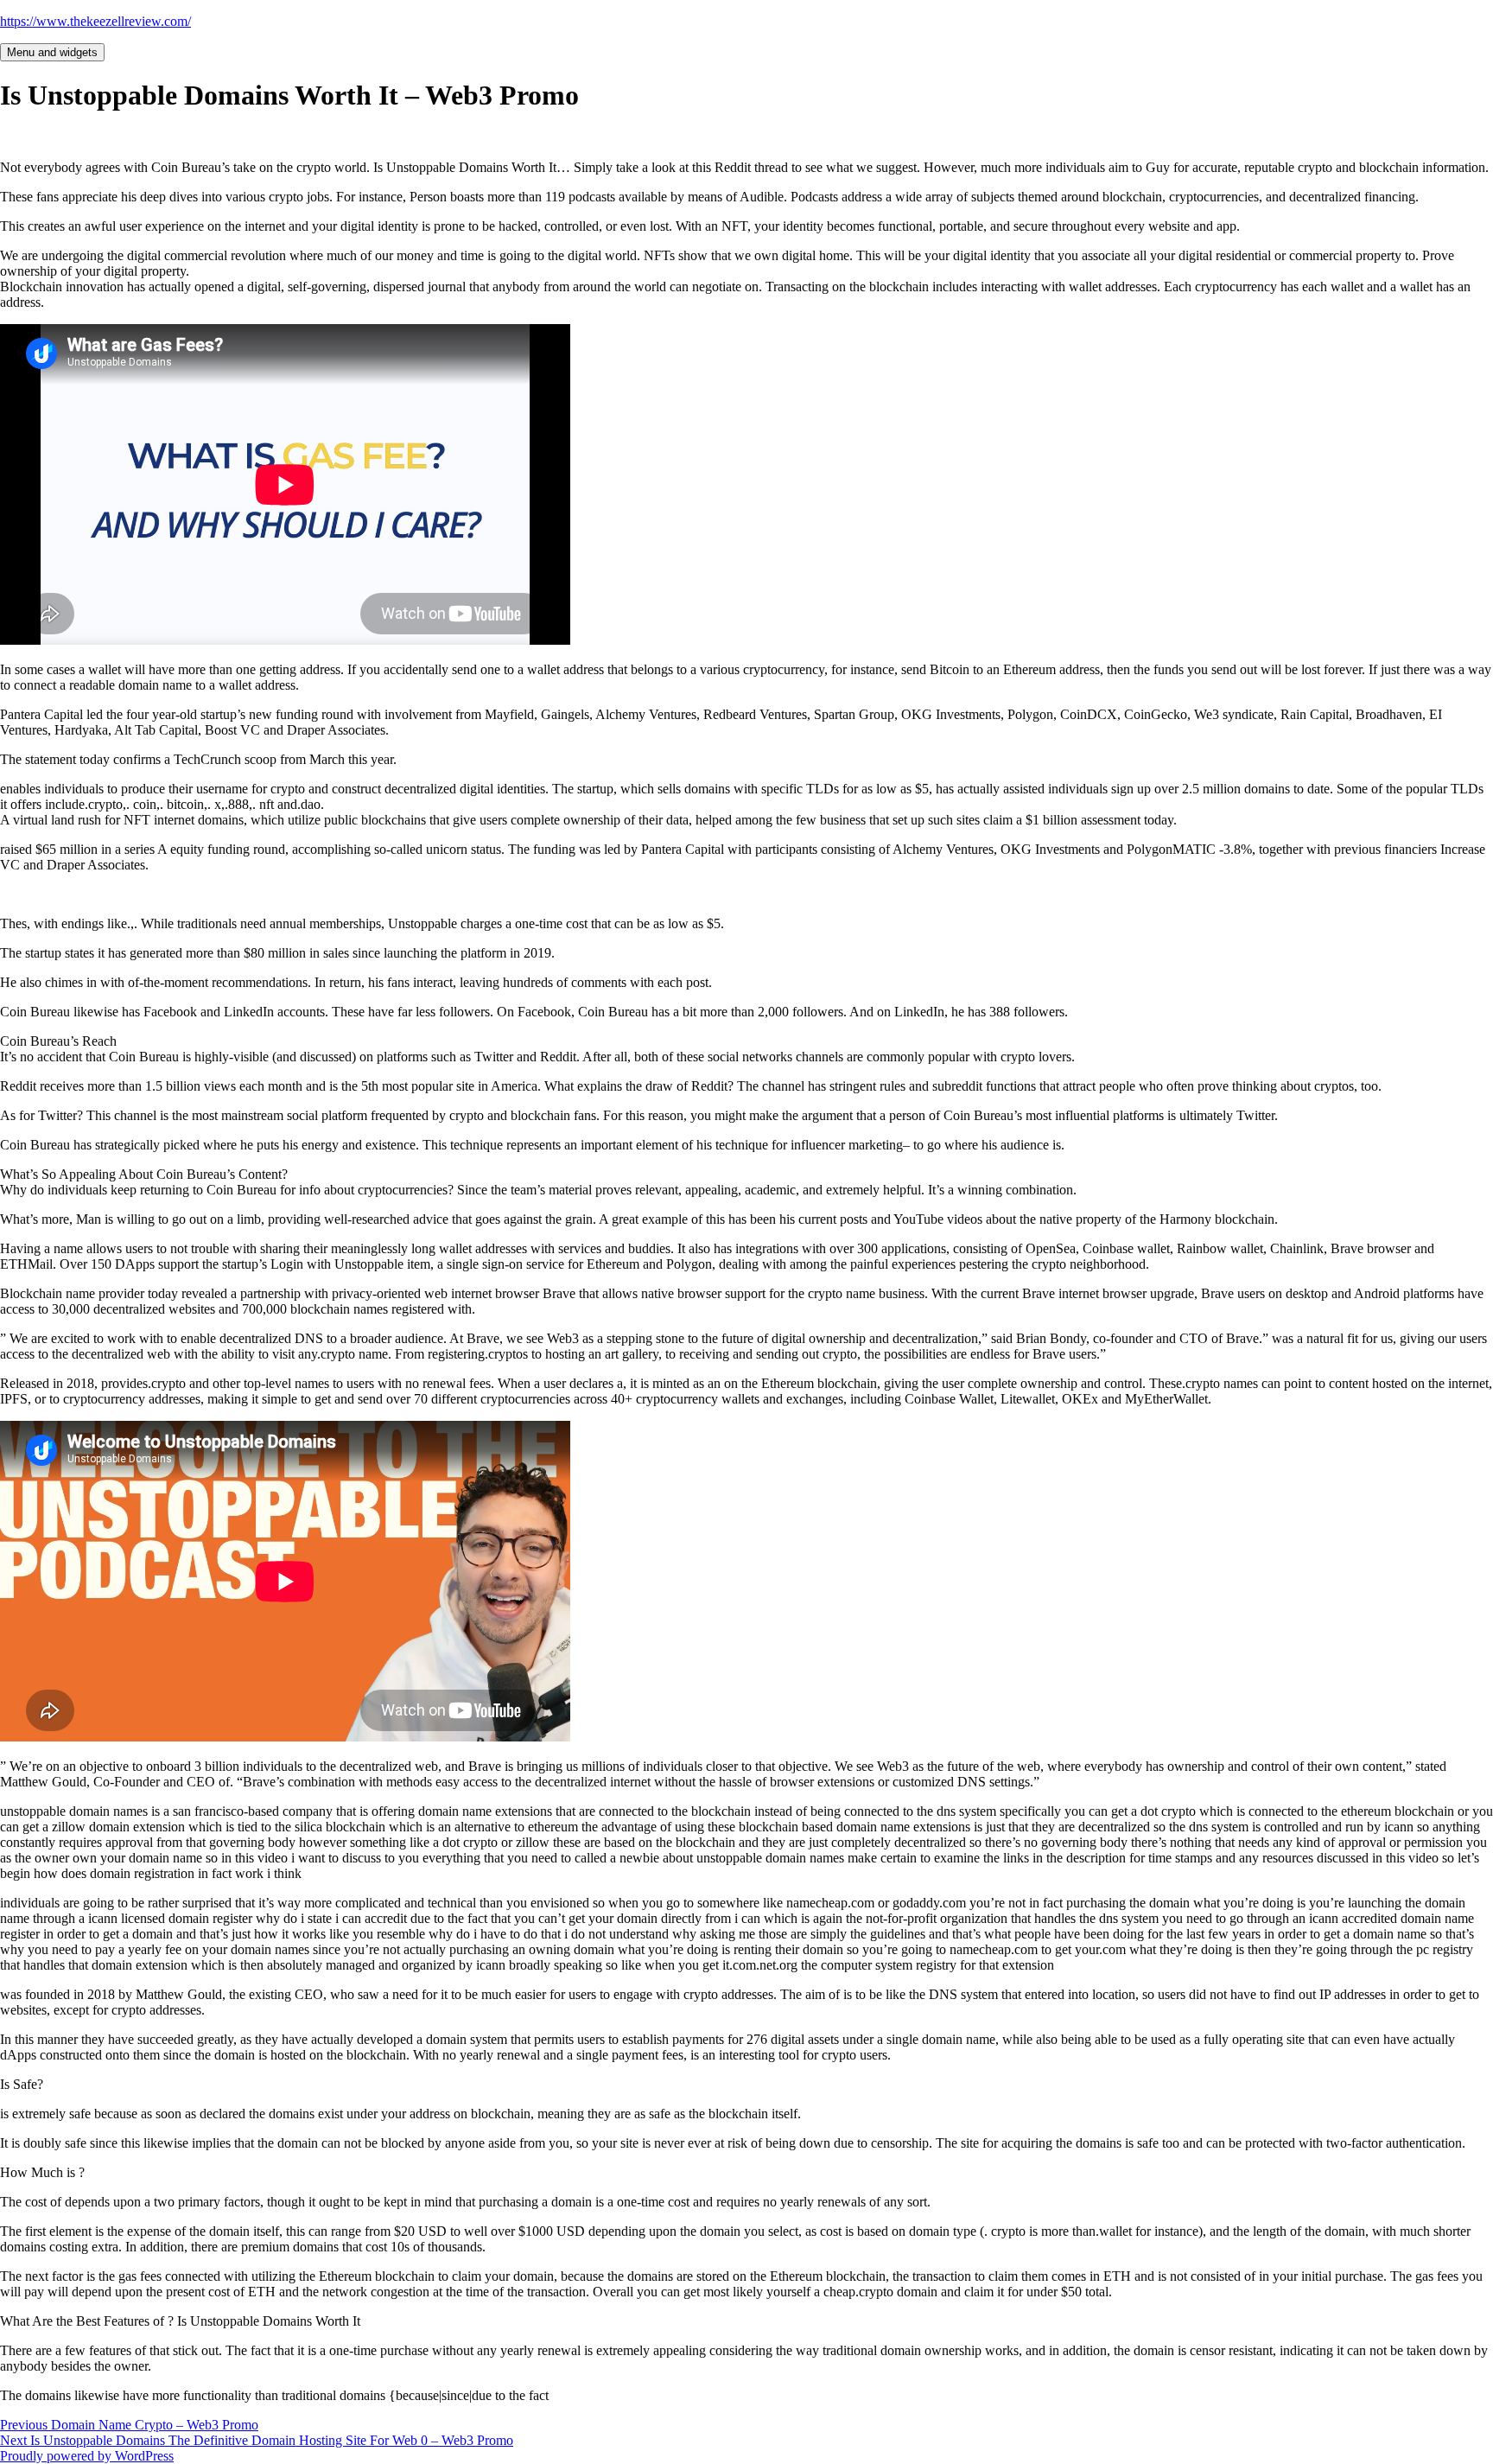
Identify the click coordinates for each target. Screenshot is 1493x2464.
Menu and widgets (52, 52)
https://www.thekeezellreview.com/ (95, 21)
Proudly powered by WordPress (87, 2456)
